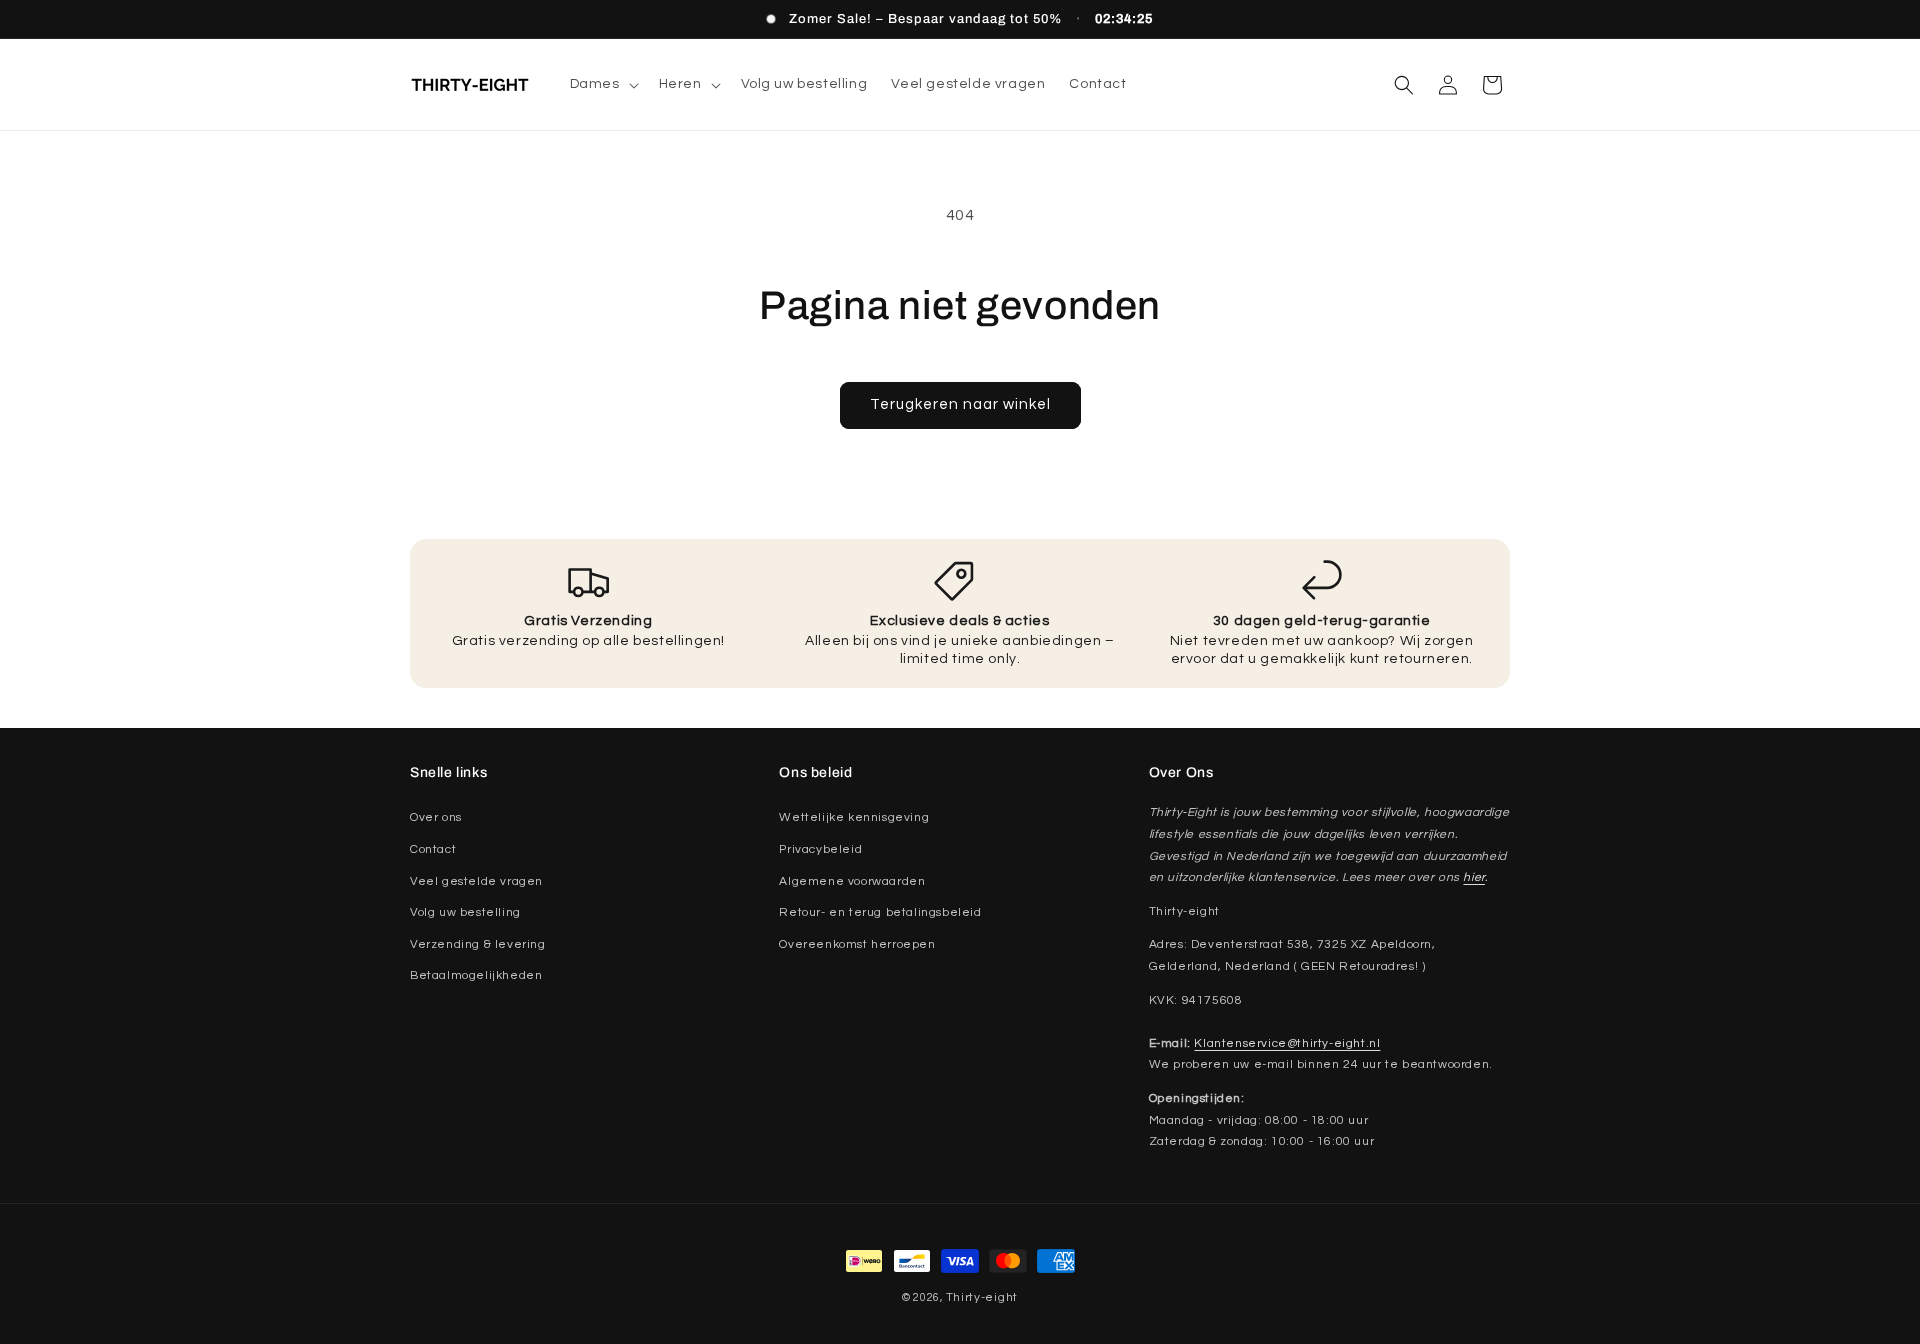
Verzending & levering (478, 944)
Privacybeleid (820, 849)
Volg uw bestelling (465, 912)
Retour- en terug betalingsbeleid (880, 912)
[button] (602, 84)
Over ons (436, 817)
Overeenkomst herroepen (857, 944)
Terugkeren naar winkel (960, 404)
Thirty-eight (982, 1297)
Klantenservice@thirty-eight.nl (1287, 1043)
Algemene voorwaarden (852, 881)
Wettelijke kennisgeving (854, 817)
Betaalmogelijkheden (476, 975)
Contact (433, 849)
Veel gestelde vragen (476, 881)
